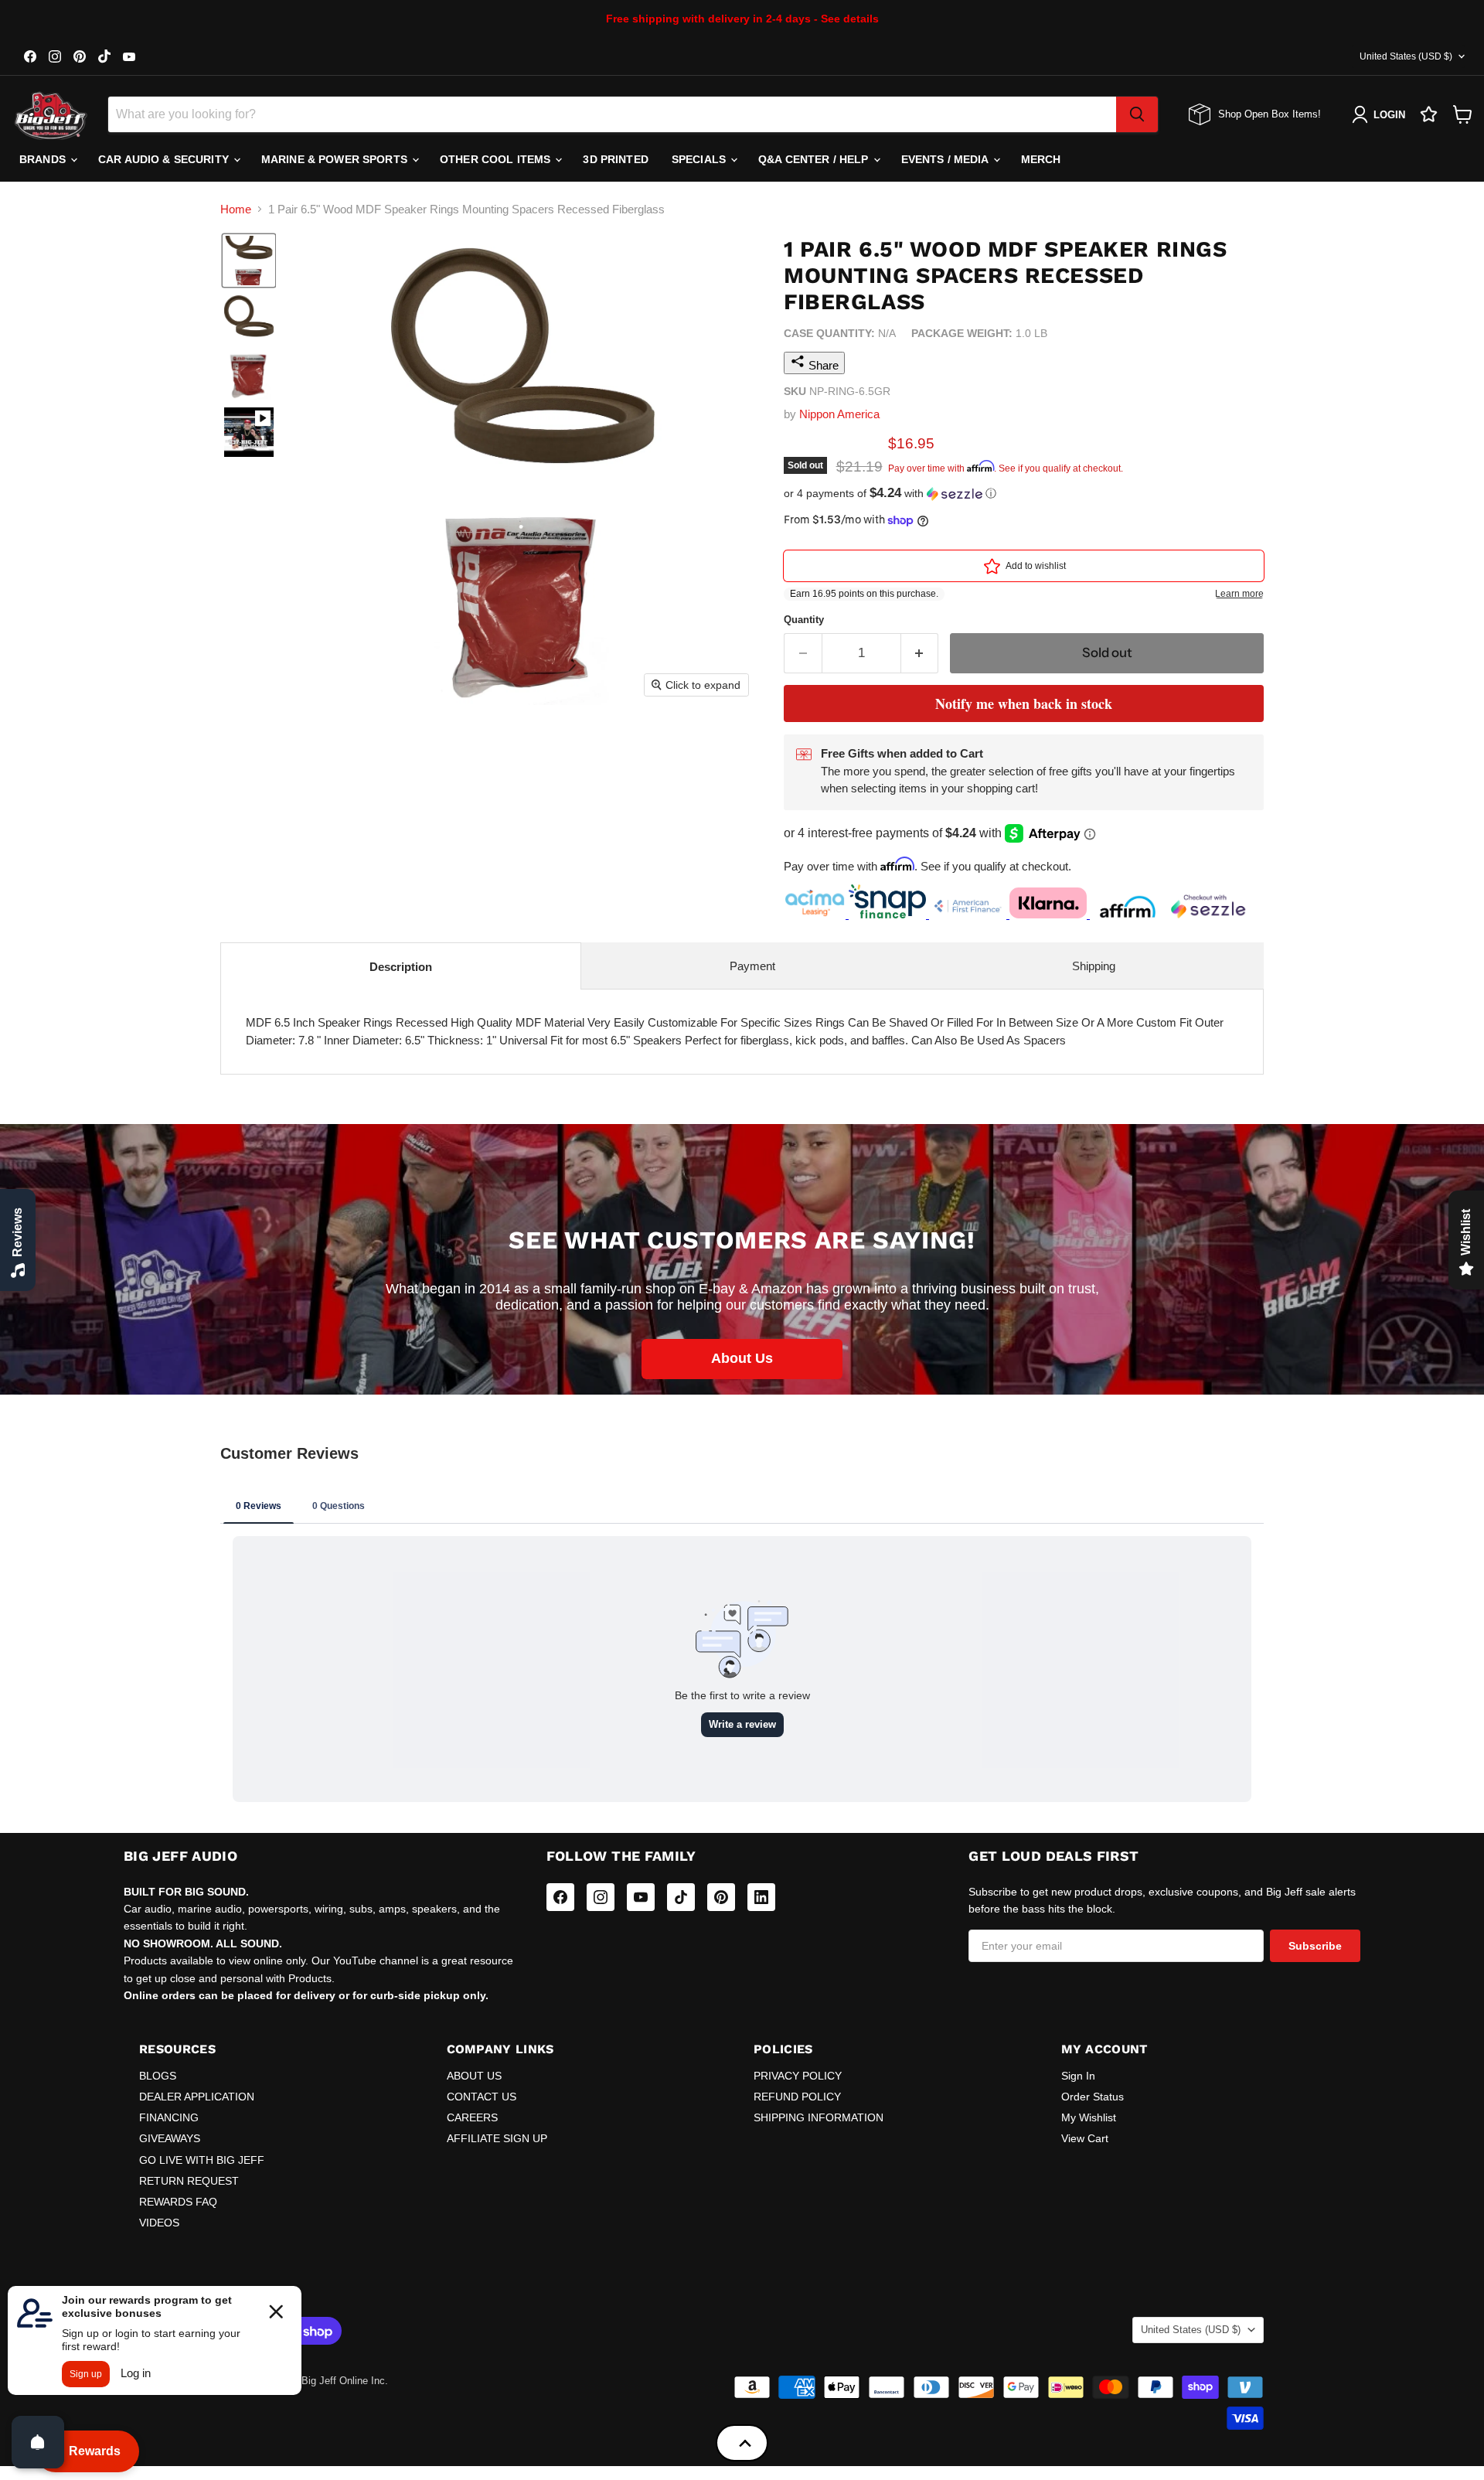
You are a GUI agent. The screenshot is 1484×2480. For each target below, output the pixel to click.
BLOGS (158, 2076)
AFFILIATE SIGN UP (497, 2138)
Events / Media (946, 159)
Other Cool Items (497, 159)
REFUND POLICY (797, 2097)
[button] (249, 261)
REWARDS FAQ (178, 2202)
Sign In (1078, 2076)
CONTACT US (482, 2097)
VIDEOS (159, 2223)
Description (401, 967)
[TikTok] (681, 1897)
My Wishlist (1089, 2117)
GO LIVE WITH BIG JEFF (202, 2160)
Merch (1041, 159)
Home (236, 209)
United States (1406, 56)
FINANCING (169, 2117)
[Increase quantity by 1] (920, 653)
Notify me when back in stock (1024, 703)
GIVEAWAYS (170, 2138)
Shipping (1094, 966)
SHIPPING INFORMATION (819, 2117)
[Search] (1137, 114)
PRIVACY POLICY (798, 2076)
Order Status (1093, 2097)
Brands (44, 159)
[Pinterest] (721, 1897)
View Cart (1085, 2138)
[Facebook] (560, 1897)
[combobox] (612, 114)
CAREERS (472, 2117)
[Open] (38, 2442)
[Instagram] (601, 1897)
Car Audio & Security (165, 159)
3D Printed (615, 159)
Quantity (804, 620)
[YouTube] (641, 1897)
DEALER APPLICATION (197, 2097)
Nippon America (839, 414)
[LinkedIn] (761, 1897)
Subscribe (1315, 1946)
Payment (752, 966)
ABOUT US (474, 2076)
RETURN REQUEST (189, 2181)
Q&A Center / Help (815, 159)
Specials (700, 159)
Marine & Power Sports (336, 159)
